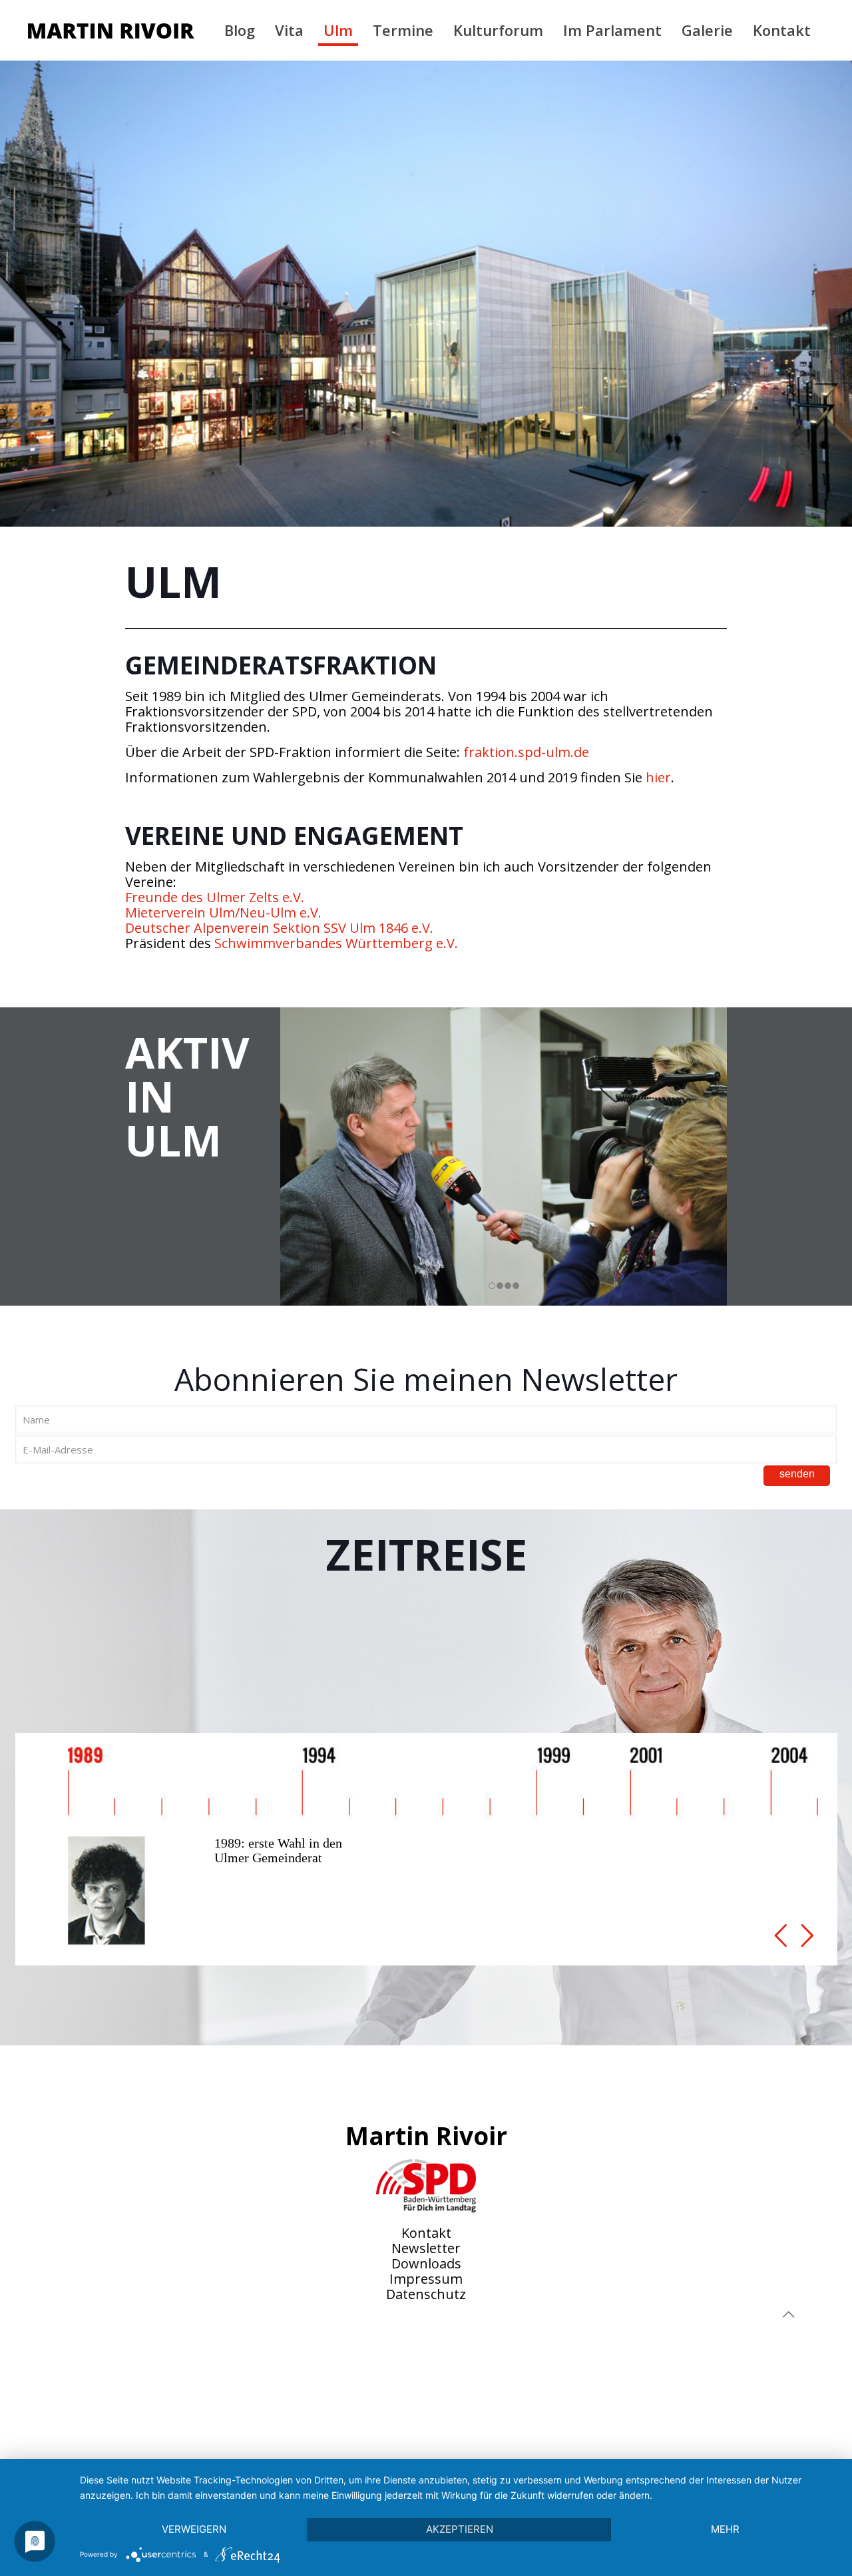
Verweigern (194, 2529)
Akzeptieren (460, 2529)
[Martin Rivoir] (111, 30)
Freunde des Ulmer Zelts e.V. (215, 897)
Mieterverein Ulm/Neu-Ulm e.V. (223, 912)
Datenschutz (426, 2294)
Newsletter (426, 2248)
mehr (725, 2529)
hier (658, 777)
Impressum (426, 2279)
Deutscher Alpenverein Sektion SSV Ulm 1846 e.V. (279, 928)
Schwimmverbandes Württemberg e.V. (336, 943)
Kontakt (426, 2233)
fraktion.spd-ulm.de (526, 752)
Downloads (426, 2263)
